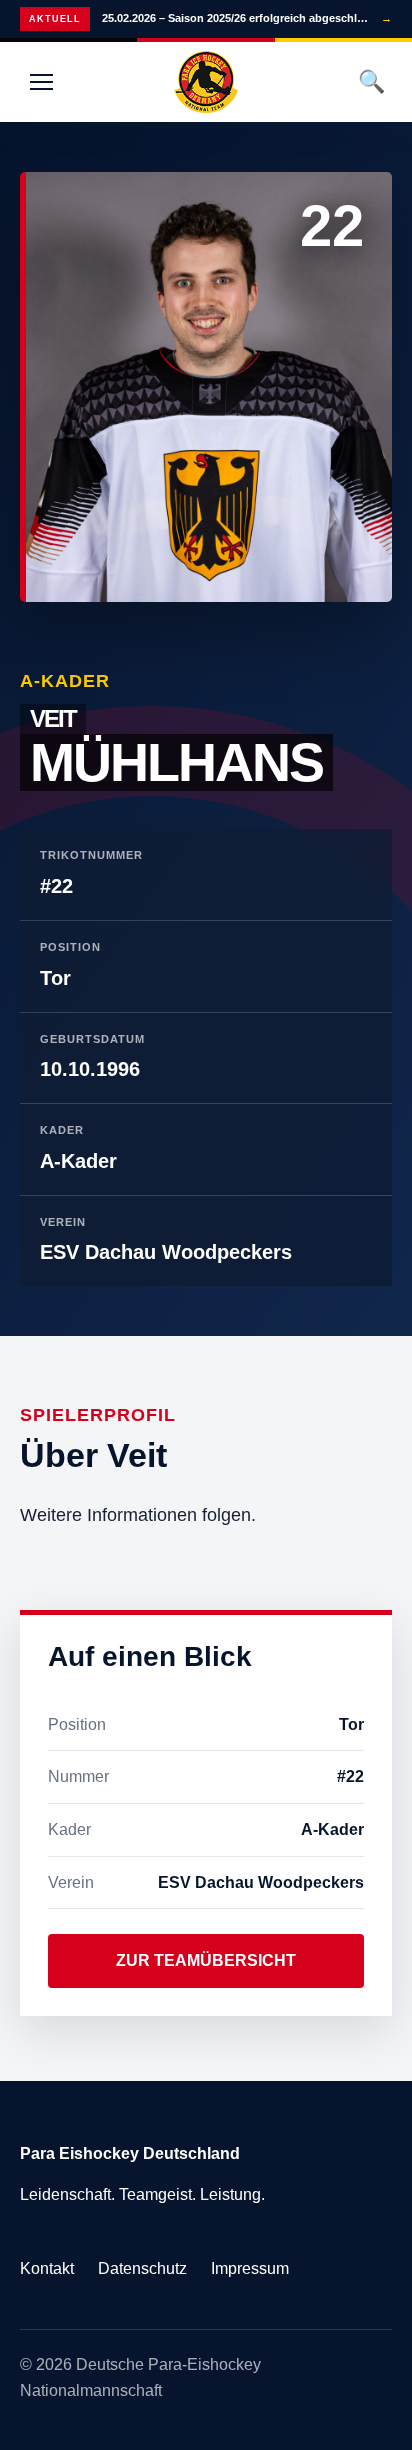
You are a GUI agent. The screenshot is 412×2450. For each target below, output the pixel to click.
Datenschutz (142, 2268)
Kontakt (47, 2268)
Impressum (250, 2268)
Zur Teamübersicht (206, 1960)
